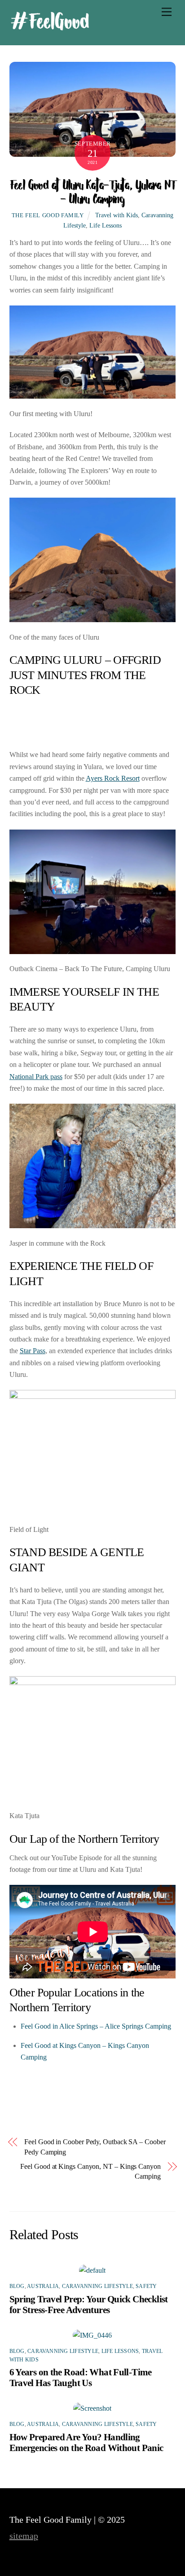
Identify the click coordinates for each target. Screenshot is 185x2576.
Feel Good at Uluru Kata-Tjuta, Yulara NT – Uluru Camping (92, 191)
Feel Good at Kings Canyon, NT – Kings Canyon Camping (90, 2171)
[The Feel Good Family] (50, 28)
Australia (43, 2286)
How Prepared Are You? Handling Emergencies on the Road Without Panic (86, 2442)
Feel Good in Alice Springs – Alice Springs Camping (96, 2026)
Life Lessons (106, 225)
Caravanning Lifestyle (97, 2286)
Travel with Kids (117, 215)
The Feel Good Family (48, 215)
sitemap (24, 2536)
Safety (146, 2286)
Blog (17, 2286)
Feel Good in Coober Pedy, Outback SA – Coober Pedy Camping (95, 2147)
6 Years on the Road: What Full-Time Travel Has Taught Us (81, 2377)
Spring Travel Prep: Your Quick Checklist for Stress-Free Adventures (89, 2304)
